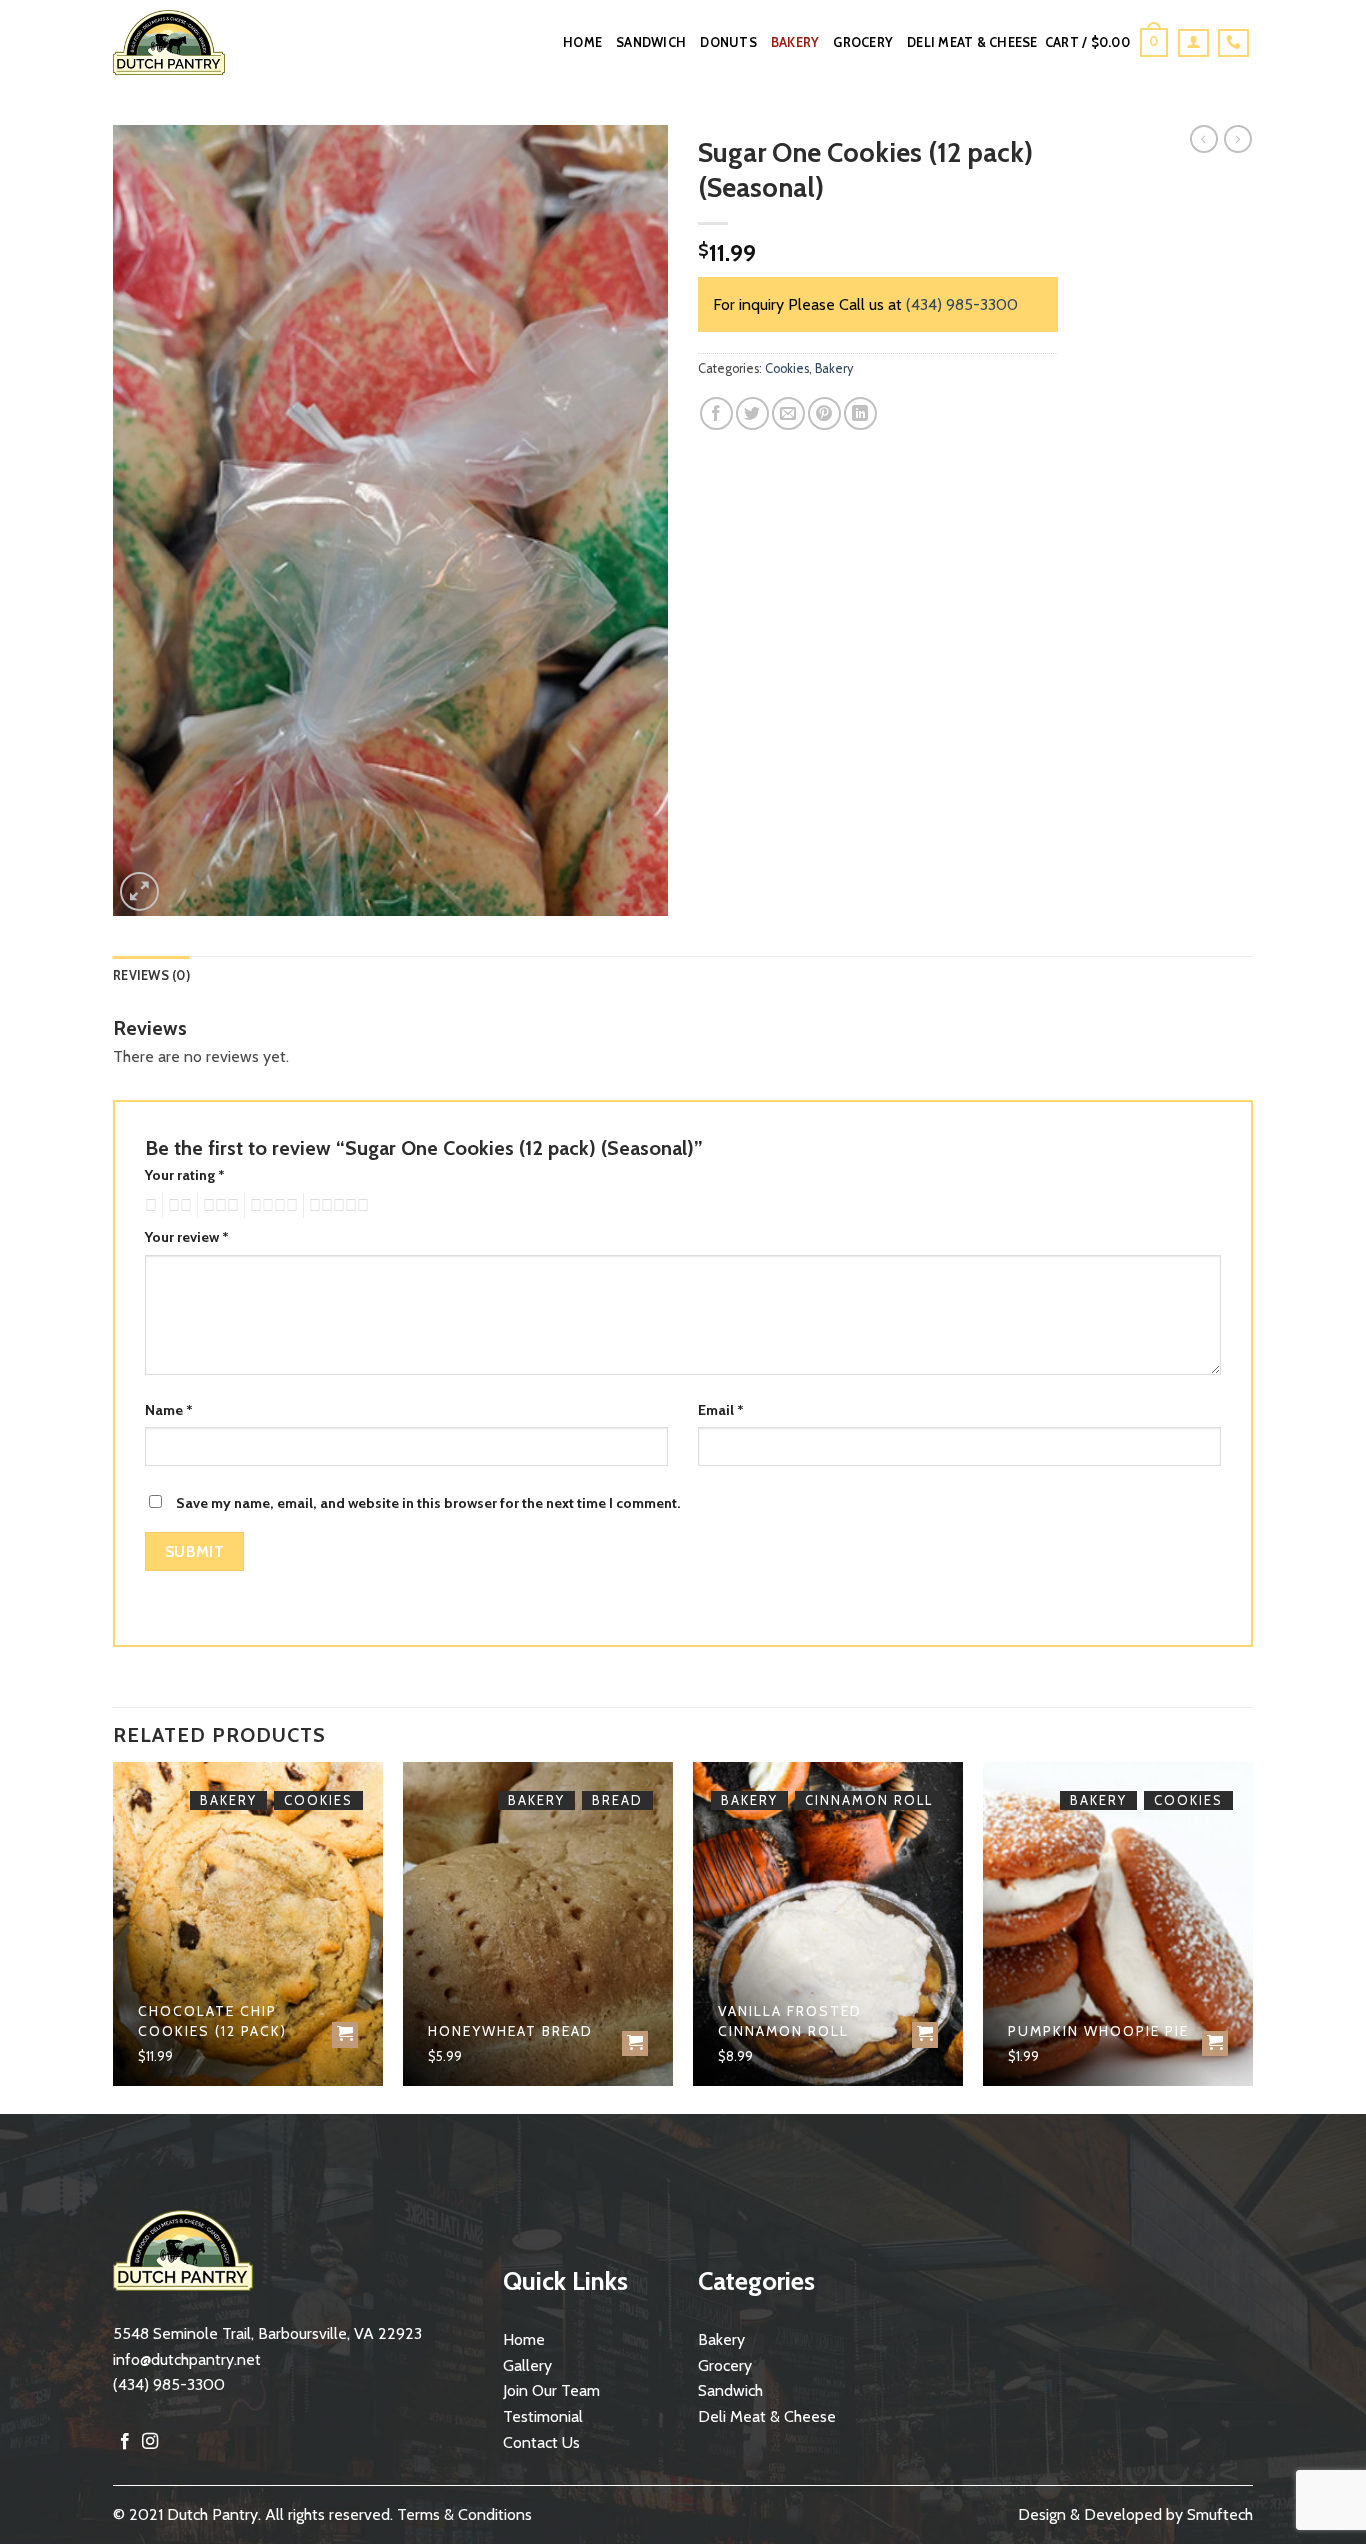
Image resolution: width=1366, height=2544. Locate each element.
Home (582, 42)
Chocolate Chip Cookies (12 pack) (212, 2021)
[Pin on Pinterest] (824, 413)
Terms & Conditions (464, 2514)
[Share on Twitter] (752, 413)
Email (721, 1410)
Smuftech (1220, 2514)
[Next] (1252, 1935)
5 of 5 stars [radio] (336, 1206)
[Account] (1193, 43)
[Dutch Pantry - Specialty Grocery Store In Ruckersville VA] (184, 42)
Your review (187, 1237)
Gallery (527, 2365)
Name (169, 1410)
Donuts (728, 42)
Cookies (787, 368)
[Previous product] (1238, 139)
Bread (617, 1800)
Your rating (185, 1175)
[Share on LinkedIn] (860, 413)
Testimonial (543, 2416)
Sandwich (651, 42)
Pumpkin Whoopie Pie (1098, 2031)
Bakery (795, 42)
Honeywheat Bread (510, 2031)
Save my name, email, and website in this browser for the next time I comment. (428, 1503)
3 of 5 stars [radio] (218, 1206)
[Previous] (114, 1935)
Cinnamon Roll (869, 1800)
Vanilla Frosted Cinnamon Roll (790, 2021)
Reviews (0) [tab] (151, 975)
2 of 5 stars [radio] (177, 1206)
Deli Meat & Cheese (972, 42)
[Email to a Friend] (788, 413)
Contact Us (541, 2442)
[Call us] (1233, 43)
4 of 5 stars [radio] (271, 1206)
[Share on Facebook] (716, 413)
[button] (1106, 43)
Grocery (863, 42)
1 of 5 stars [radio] (148, 1206)
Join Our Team (551, 2390)
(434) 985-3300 (962, 304)
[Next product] (1204, 139)
